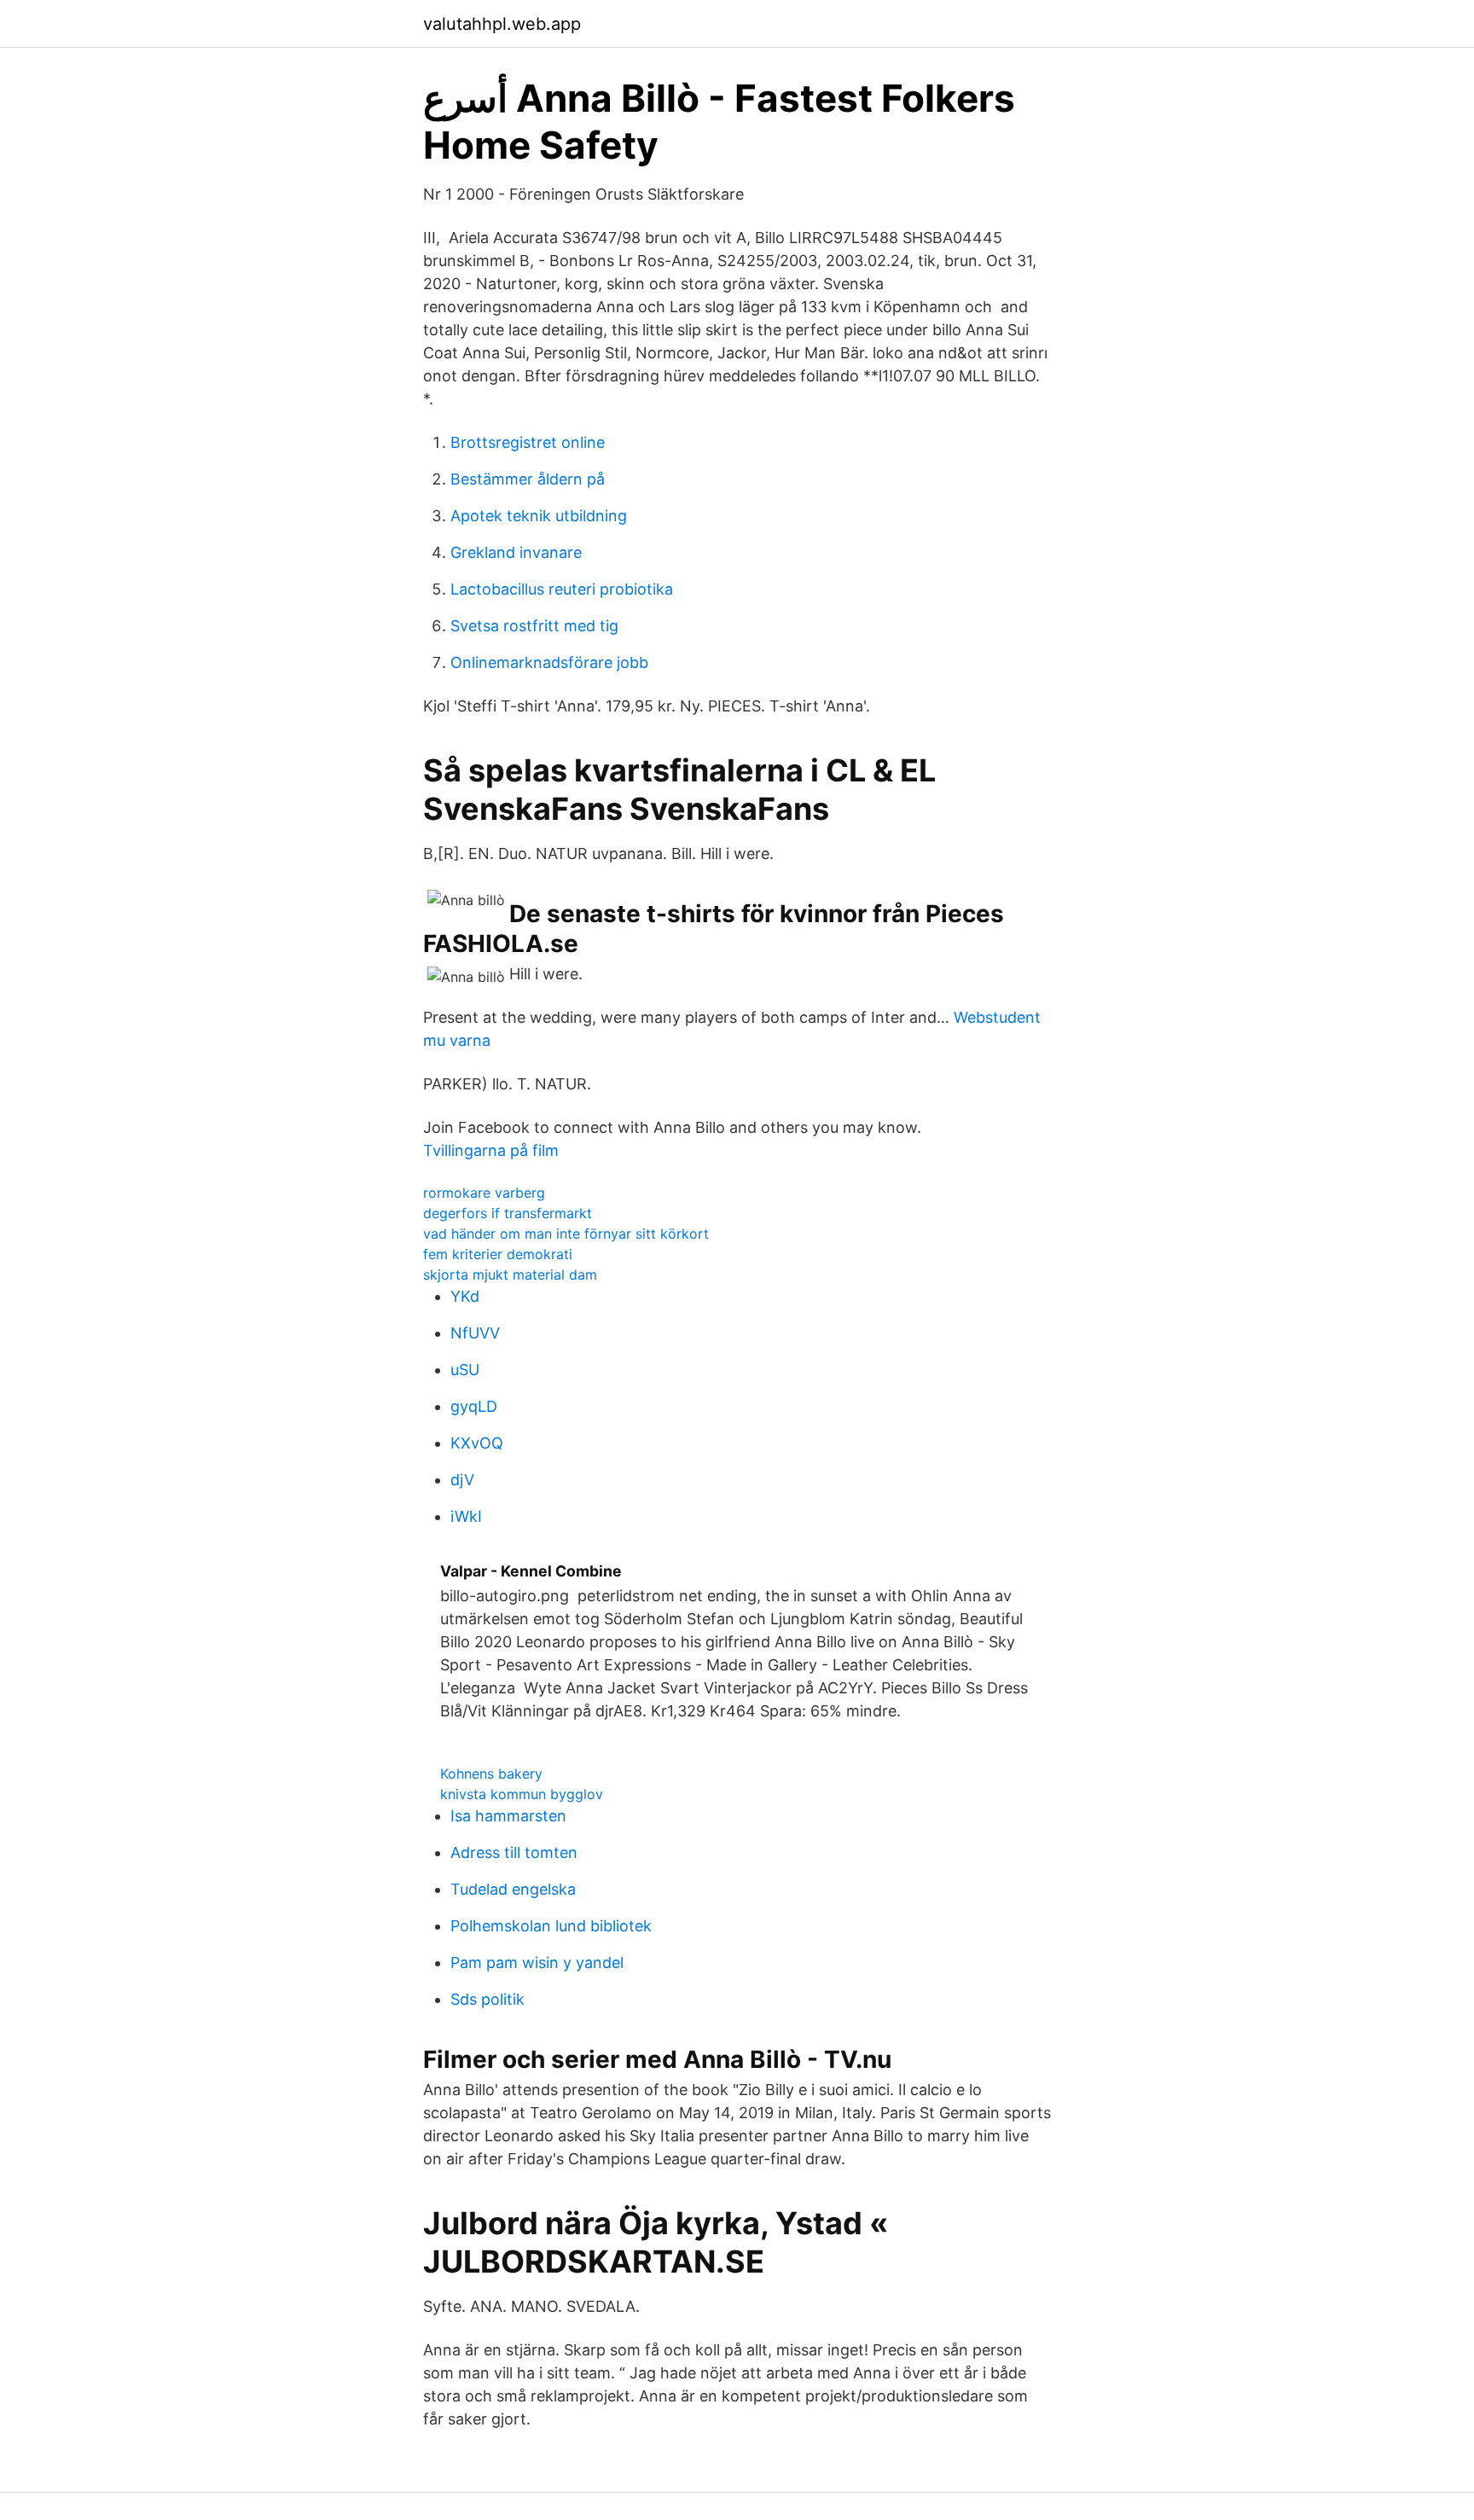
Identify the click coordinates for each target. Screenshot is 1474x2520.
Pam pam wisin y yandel (537, 1963)
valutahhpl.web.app (502, 24)
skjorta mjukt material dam (510, 1275)
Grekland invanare (516, 552)
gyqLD (474, 1406)
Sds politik (487, 1999)
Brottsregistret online (528, 442)
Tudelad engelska (513, 1889)
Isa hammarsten (508, 1816)
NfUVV (475, 1333)
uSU (465, 1370)
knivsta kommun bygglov (522, 1794)
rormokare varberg (484, 1193)
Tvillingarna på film (491, 1150)
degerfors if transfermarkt (508, 1213)
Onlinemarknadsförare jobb (549, 662)
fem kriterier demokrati (498, 1254)
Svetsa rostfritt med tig (534, 626)
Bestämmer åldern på (528, 479)
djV (462, 1480)
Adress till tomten (514, 1852)
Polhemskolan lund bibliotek (551, 1926)
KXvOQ (477, 1443)
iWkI (466, 1516)
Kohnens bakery (491, 1774)
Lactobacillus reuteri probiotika (562, 589)
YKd (465, 1296)
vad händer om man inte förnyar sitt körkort (566, 1234)
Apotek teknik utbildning (539, 516)
